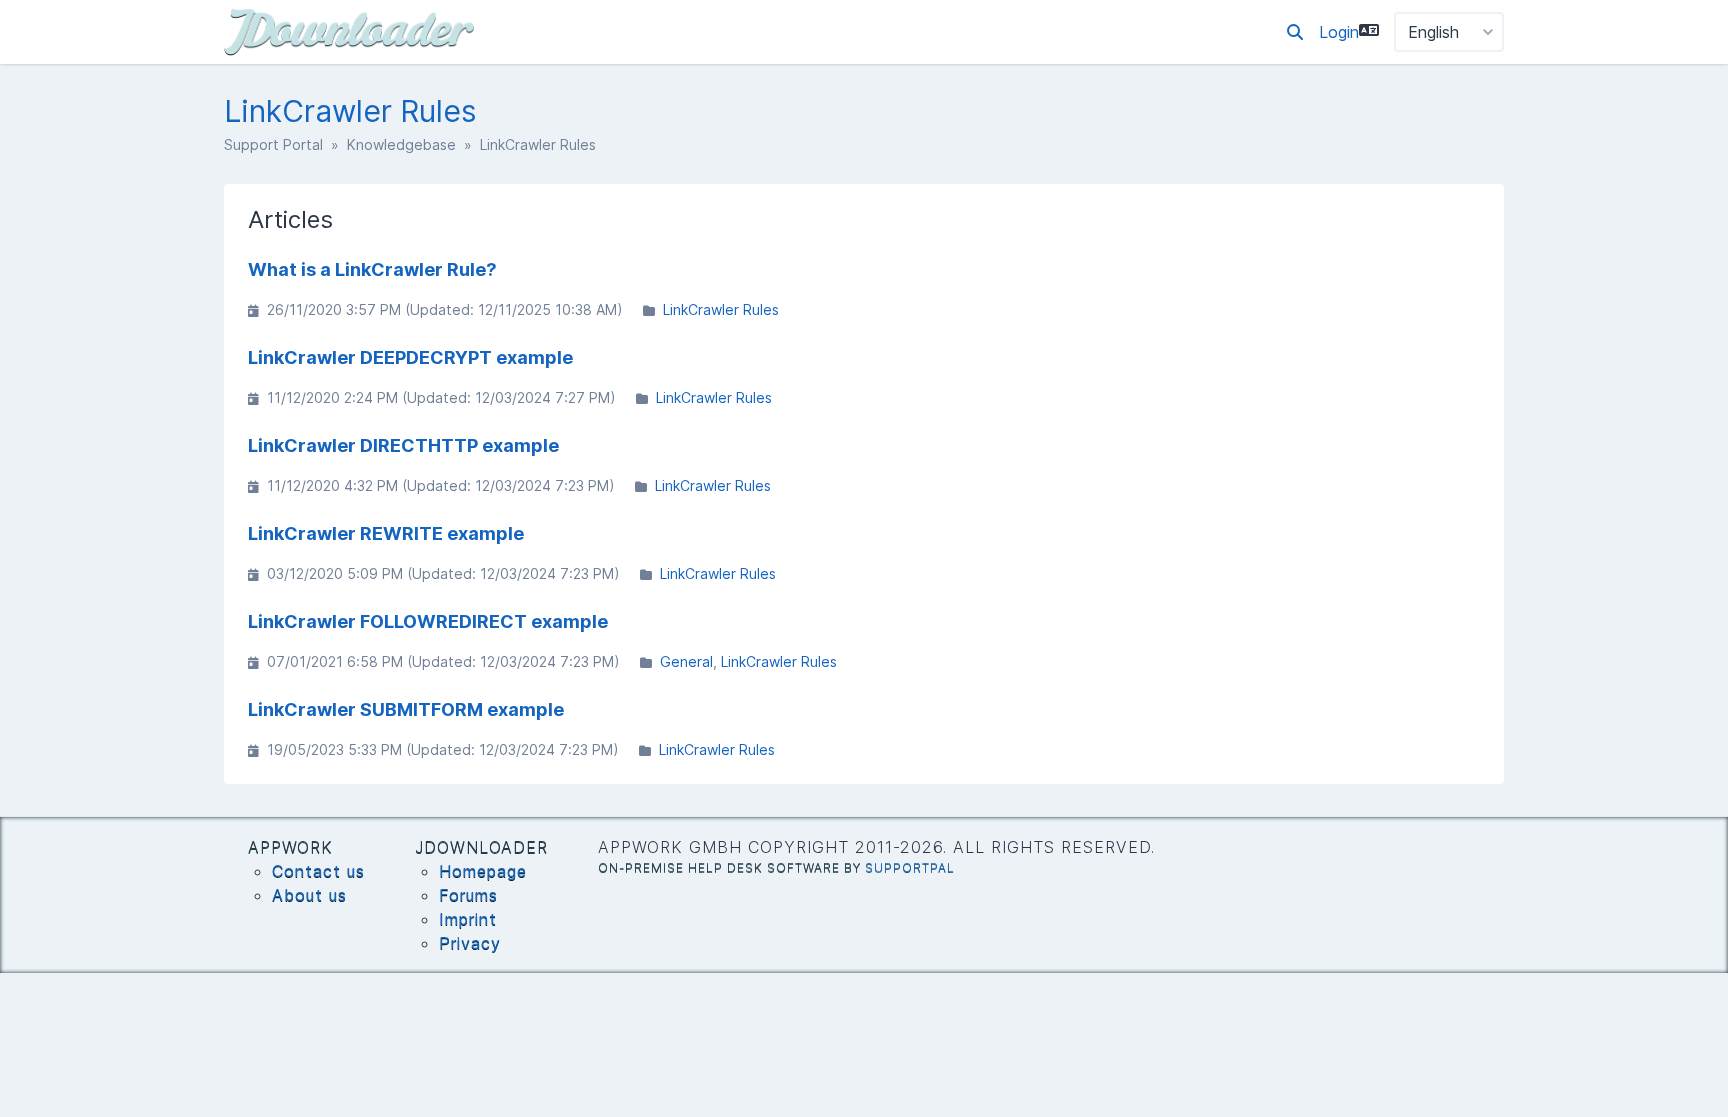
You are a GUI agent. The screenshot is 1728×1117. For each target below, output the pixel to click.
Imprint (468, 919)
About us (309, 895)
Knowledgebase (401, 144)
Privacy (470, 943)
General (686, 661)
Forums (468, 895)
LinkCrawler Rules (721, 309)
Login (1339, 32)
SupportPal (910, 867)
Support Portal (273, 144)
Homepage (483, 871)
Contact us (318, 871)
